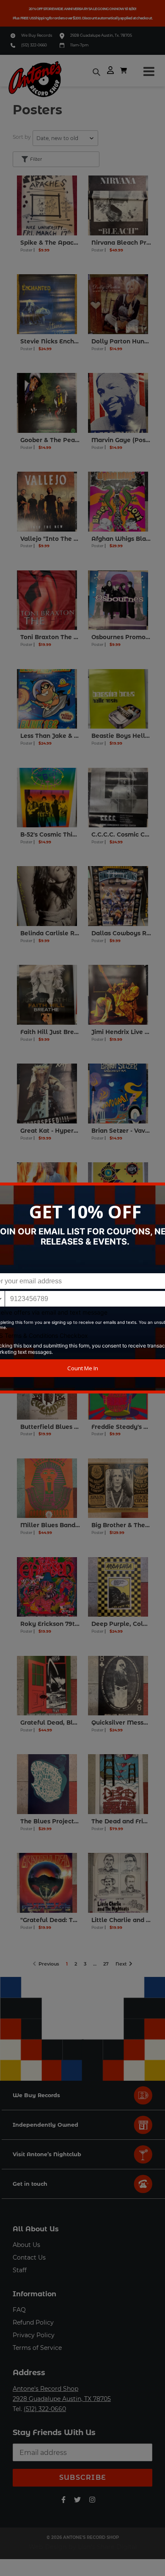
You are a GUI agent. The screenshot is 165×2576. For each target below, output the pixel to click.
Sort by (22, 137)
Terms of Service (37, 2348)
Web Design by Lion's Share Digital (83, 2547)
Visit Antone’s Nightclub (47, 2154)
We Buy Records (37, 35)
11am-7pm (79, 45)
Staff (20, 2270)
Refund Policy (33, 2322)
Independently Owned (45, 2125)
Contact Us (29, 2257)
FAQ (19, 2310)
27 (107, 1963)
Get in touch (30, 2184)
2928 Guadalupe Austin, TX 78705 (62, 2399)
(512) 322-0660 (34, 45)
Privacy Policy (34, 2335)
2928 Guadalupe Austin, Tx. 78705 (101, 35)
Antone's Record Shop (45, 2389)
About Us (26, 2245)
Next (123, 1963)
